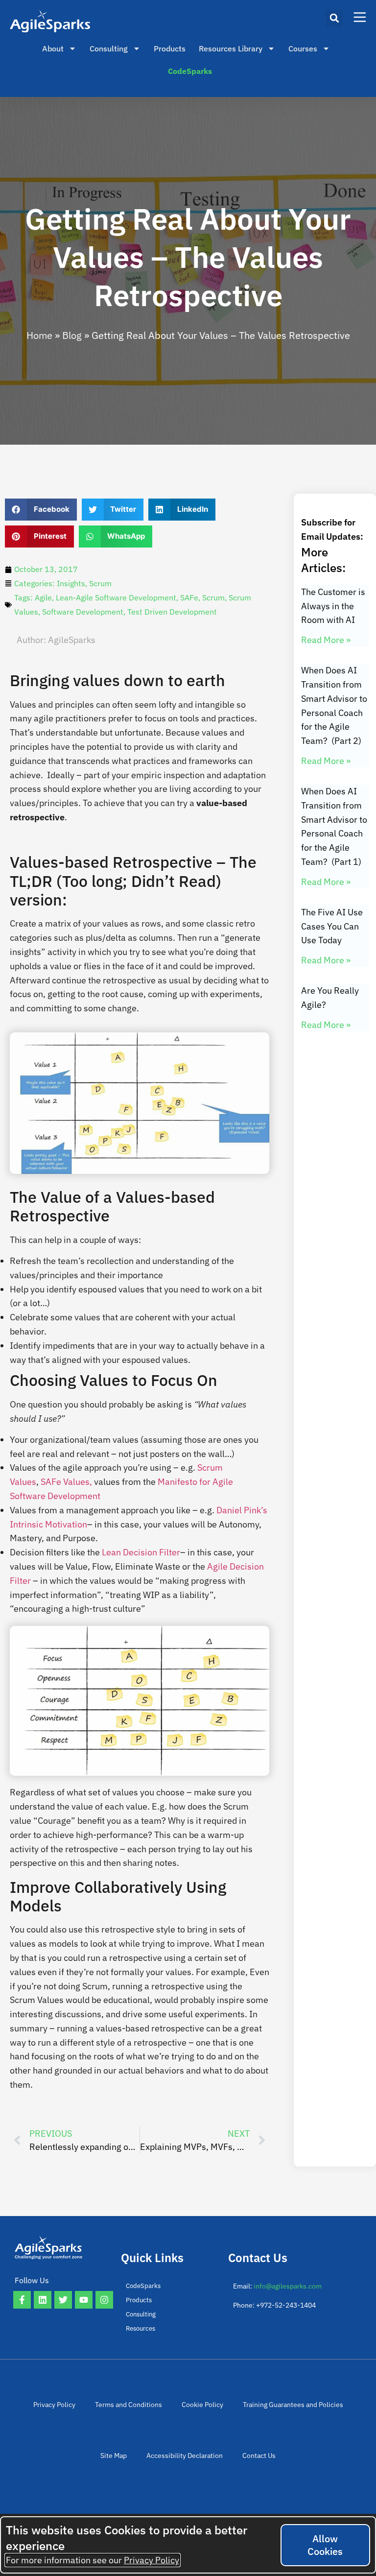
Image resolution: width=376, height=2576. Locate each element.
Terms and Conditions (129, 2405)
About (53, 48)
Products (170, 48)
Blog (72, 335)
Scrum (100, 583)
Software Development (83, 612)
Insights (71, 583)
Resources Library (231, 48)
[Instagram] (104, 2300)
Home (39, 335)
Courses (303, 48)
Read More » (326, 640)
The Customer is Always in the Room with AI (333, 606)
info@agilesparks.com (288, 2286)
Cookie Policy (202, 2405)
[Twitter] (63, 2300)
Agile (43, 597)
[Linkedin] (43, 2300)
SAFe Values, (67, 1482)
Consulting (109, 48)
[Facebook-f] (22, 2300)
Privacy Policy (54, 2405)
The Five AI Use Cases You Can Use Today (332, 926)
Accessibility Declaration (185, 2456)
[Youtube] (84, 2300)
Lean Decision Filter (141, 1552)
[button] (334, 18)
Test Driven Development (172, 612)
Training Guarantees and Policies (293, 2405)
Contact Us (259, 2456)
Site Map (114, 2456)
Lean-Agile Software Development (116, 597)
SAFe (189, 597)
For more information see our (93, 2560)
